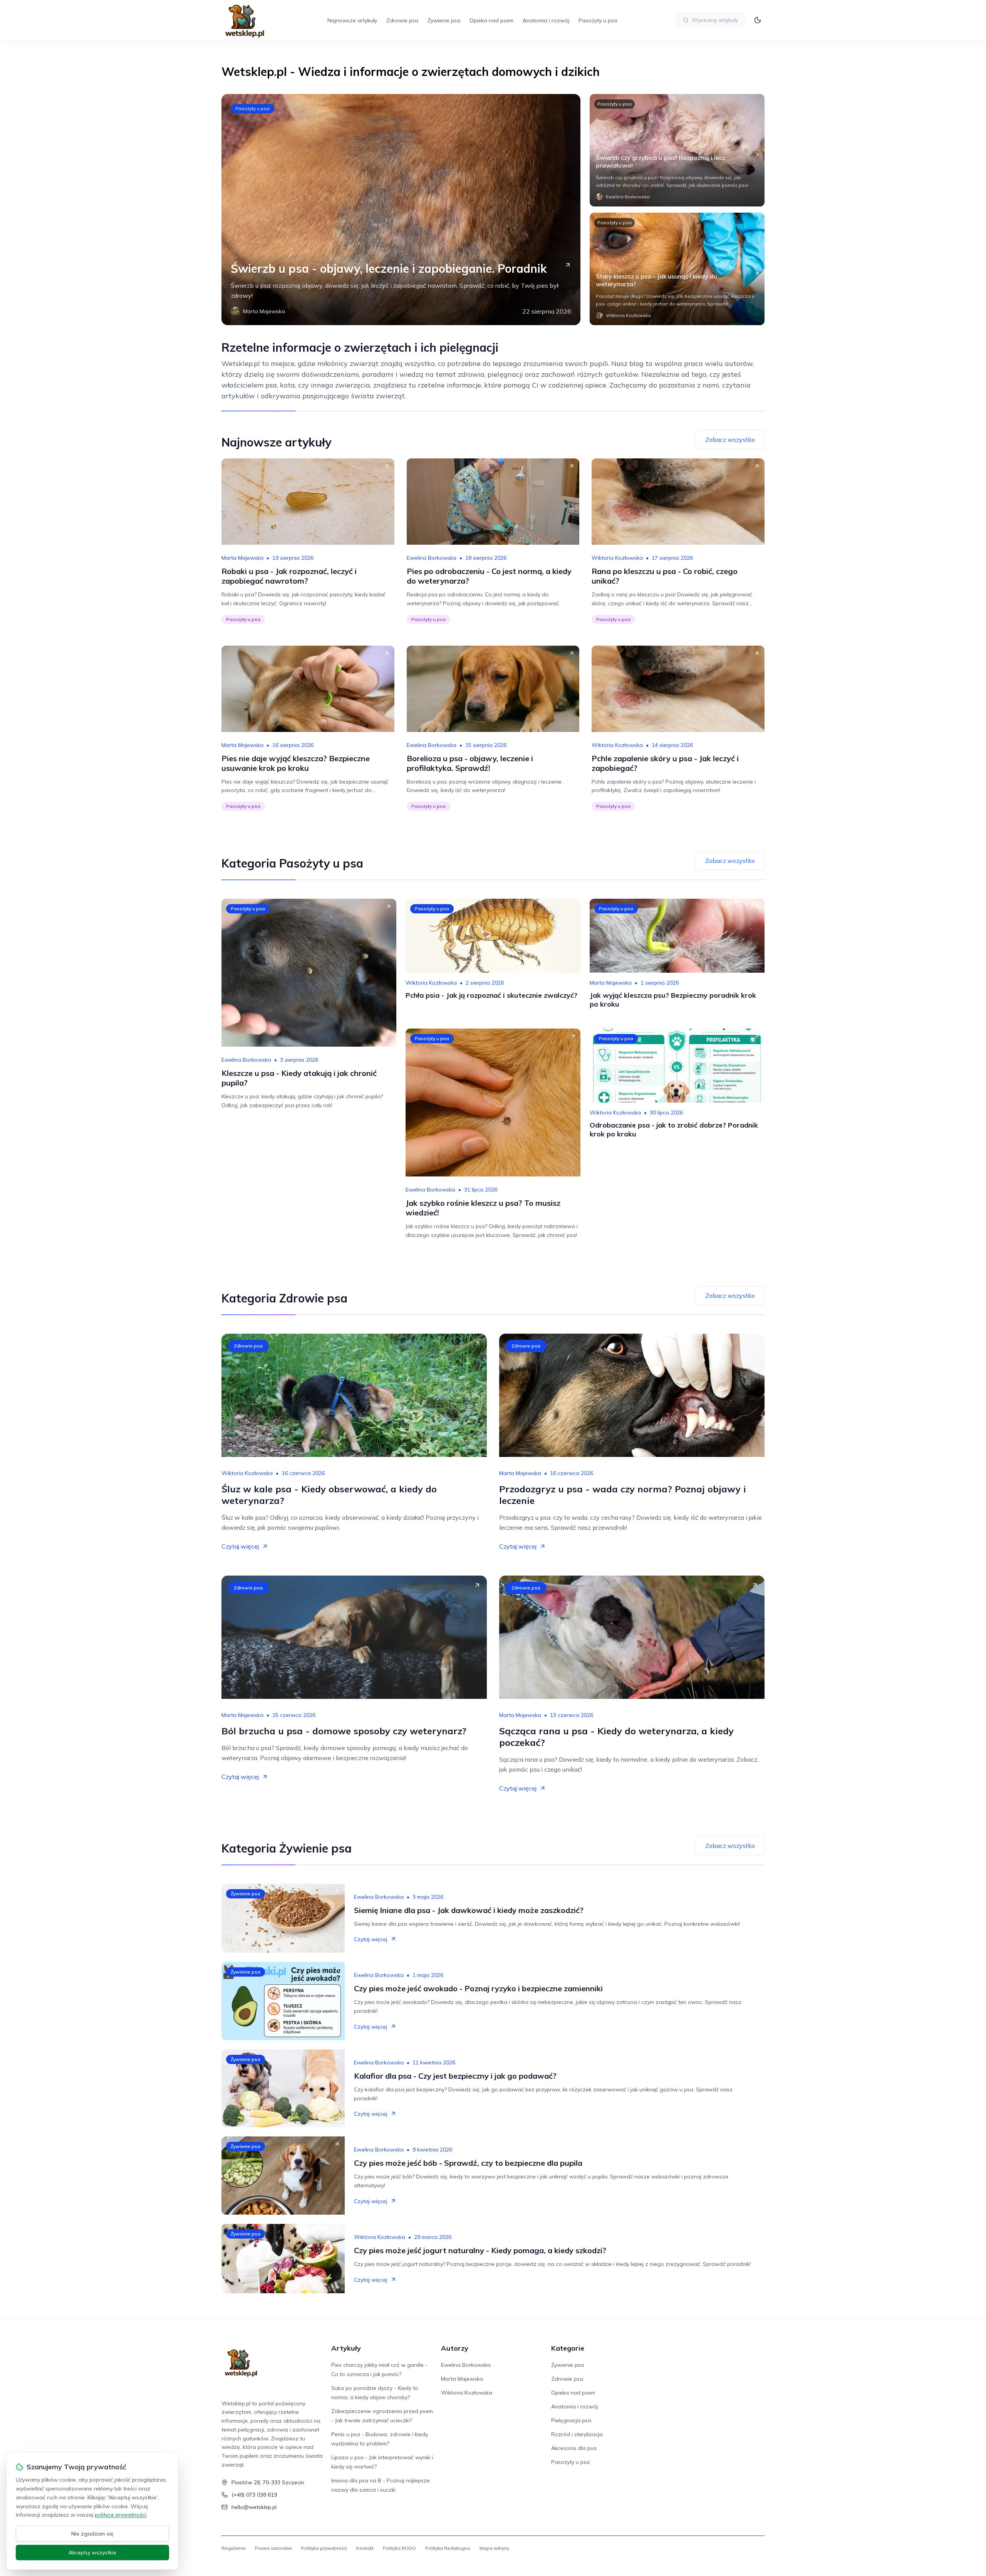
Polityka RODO (399, 2548)
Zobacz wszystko (730, 440)
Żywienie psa (444, 20)
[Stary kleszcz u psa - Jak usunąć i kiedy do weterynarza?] (677, 269)
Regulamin (234, 2548)
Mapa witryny (494, 2548)
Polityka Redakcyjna (448, 2548)
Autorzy (455, 2348)
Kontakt (365, 2548)
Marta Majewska (242, 558)
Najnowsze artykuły (352, 20)
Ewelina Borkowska (432, 558)
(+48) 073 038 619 (254, 2495)
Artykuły (346, 2348)
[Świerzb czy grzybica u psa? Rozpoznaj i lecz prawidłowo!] (677, 150)
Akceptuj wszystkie (92, 2553)
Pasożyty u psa (598, 20)
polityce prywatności (121, 2515)
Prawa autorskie (273, 2548)
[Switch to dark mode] (758, 20)
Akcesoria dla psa (574, 2448)
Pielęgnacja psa (571, 2420)
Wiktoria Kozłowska (617, 558)
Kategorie (568, 2348)
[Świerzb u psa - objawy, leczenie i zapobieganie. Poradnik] (401, 210)
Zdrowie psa (402, 20)
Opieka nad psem (491, 20)
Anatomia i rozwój (546, 20)
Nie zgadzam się (92, 2534)
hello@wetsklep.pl (254, 2507)
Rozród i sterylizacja (577, 2434)
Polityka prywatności (324, 2548)
